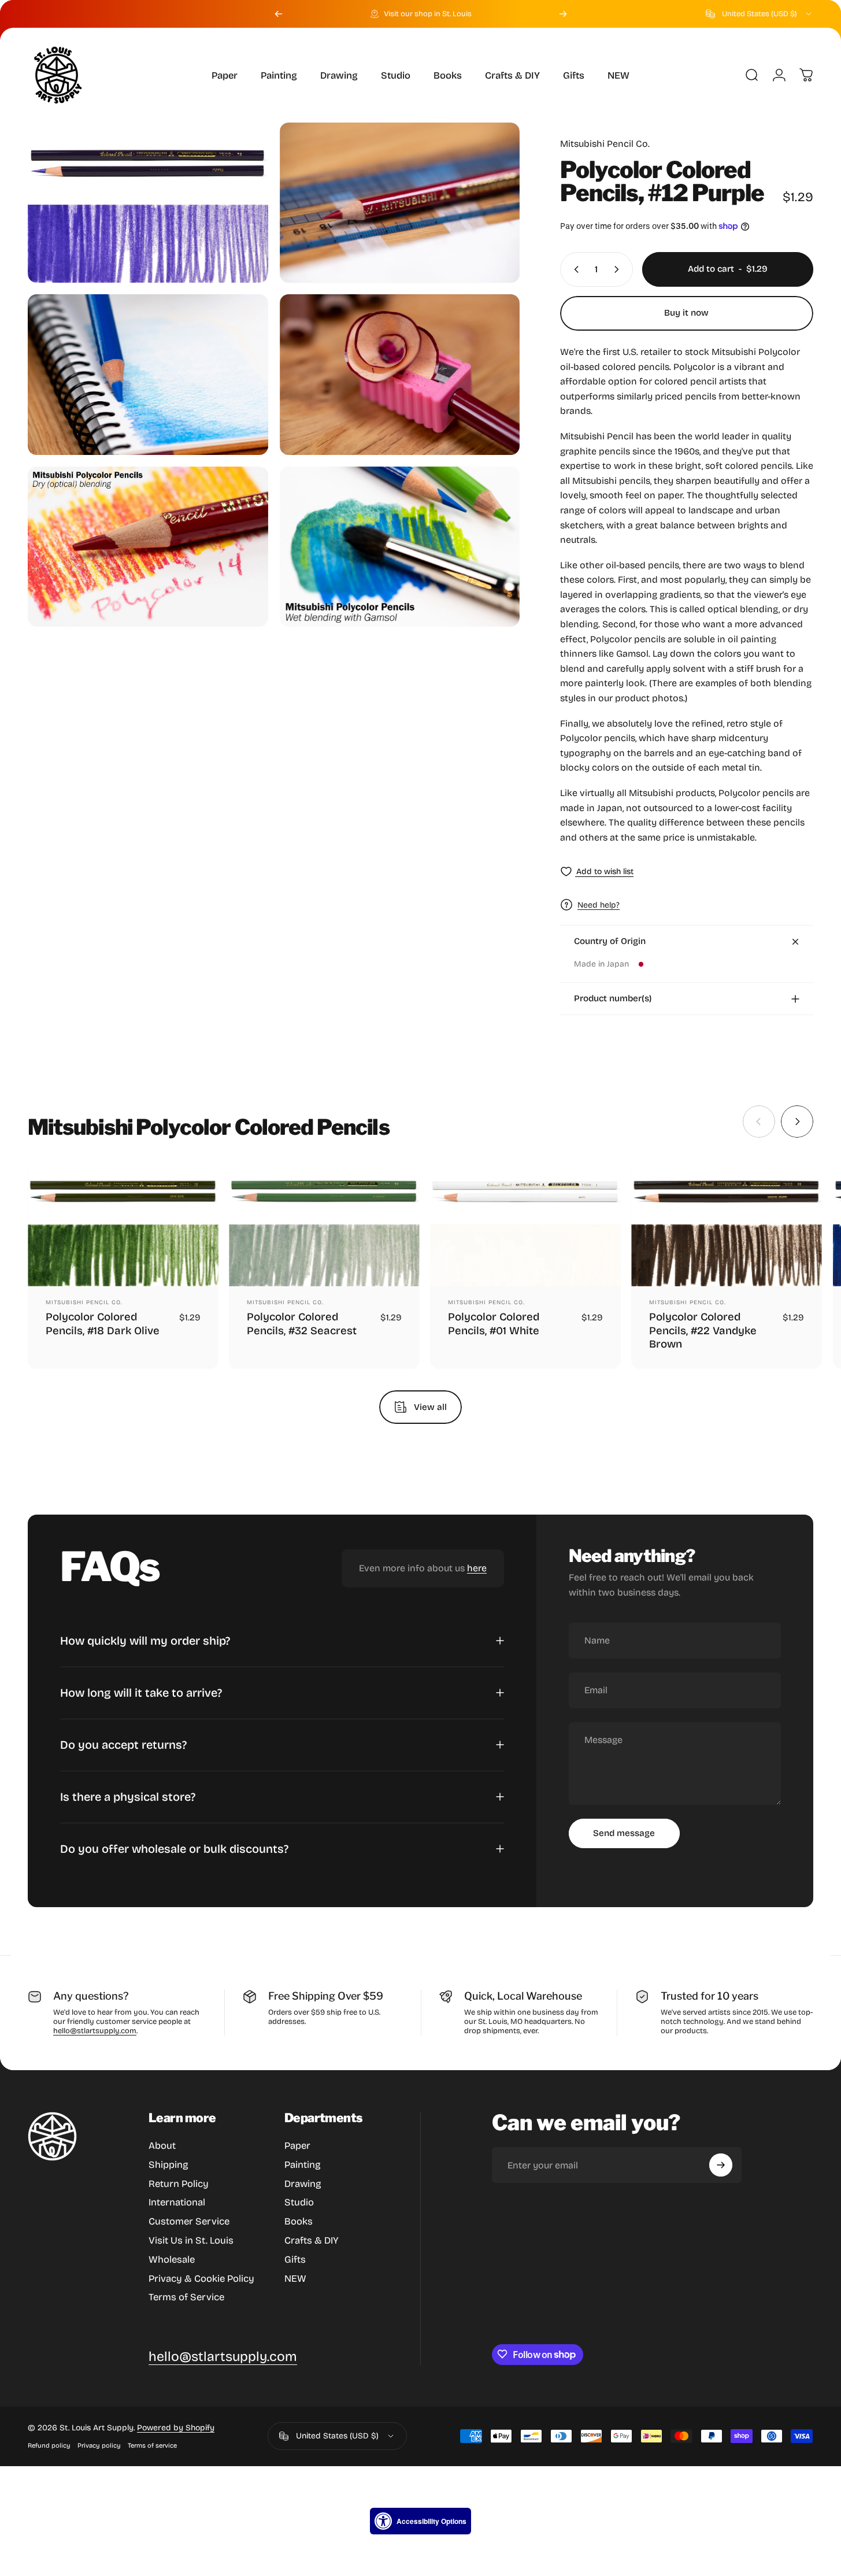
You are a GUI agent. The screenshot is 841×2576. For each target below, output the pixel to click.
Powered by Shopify (176, 2428)
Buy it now (686, 313)
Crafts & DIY (312, 2240)
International (177, 2202)
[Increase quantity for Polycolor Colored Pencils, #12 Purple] (619, 269)
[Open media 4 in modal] (400, 374)
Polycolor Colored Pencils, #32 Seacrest (302, 1324)
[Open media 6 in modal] (400, 547)
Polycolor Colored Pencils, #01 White (494, 1324)
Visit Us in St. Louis (191, 2240)
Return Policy (179, 2184)
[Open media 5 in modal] (148, 547)
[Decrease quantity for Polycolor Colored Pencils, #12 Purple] (574, 269)
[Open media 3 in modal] (148, 374)
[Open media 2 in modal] (400, 203)
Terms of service (152, 2446)
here (477, 1568)
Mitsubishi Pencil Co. (605, 144)
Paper (297, 2146)
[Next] (563, 14)
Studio (299, 2202)
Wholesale (172, 2259)
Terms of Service (186, 2297)
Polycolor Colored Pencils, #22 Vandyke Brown (703, 1331)
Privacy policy (99, 2446)
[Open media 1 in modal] (148, 203)
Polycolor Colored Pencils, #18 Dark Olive (103, 1324)
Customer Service (189, 2221)
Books (299, 2221)
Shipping (168, 2165)
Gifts (295, 2259)
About (162, 2146)
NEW (295, 2279)
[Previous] (279, 14)
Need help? (599, 905)
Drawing (303, 2184)
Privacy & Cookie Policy (201, 2279)
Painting (303, 2165)
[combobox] (760, 14)
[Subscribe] (721, 2165)
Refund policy (49, 2446)
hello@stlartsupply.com (95, 2031)
